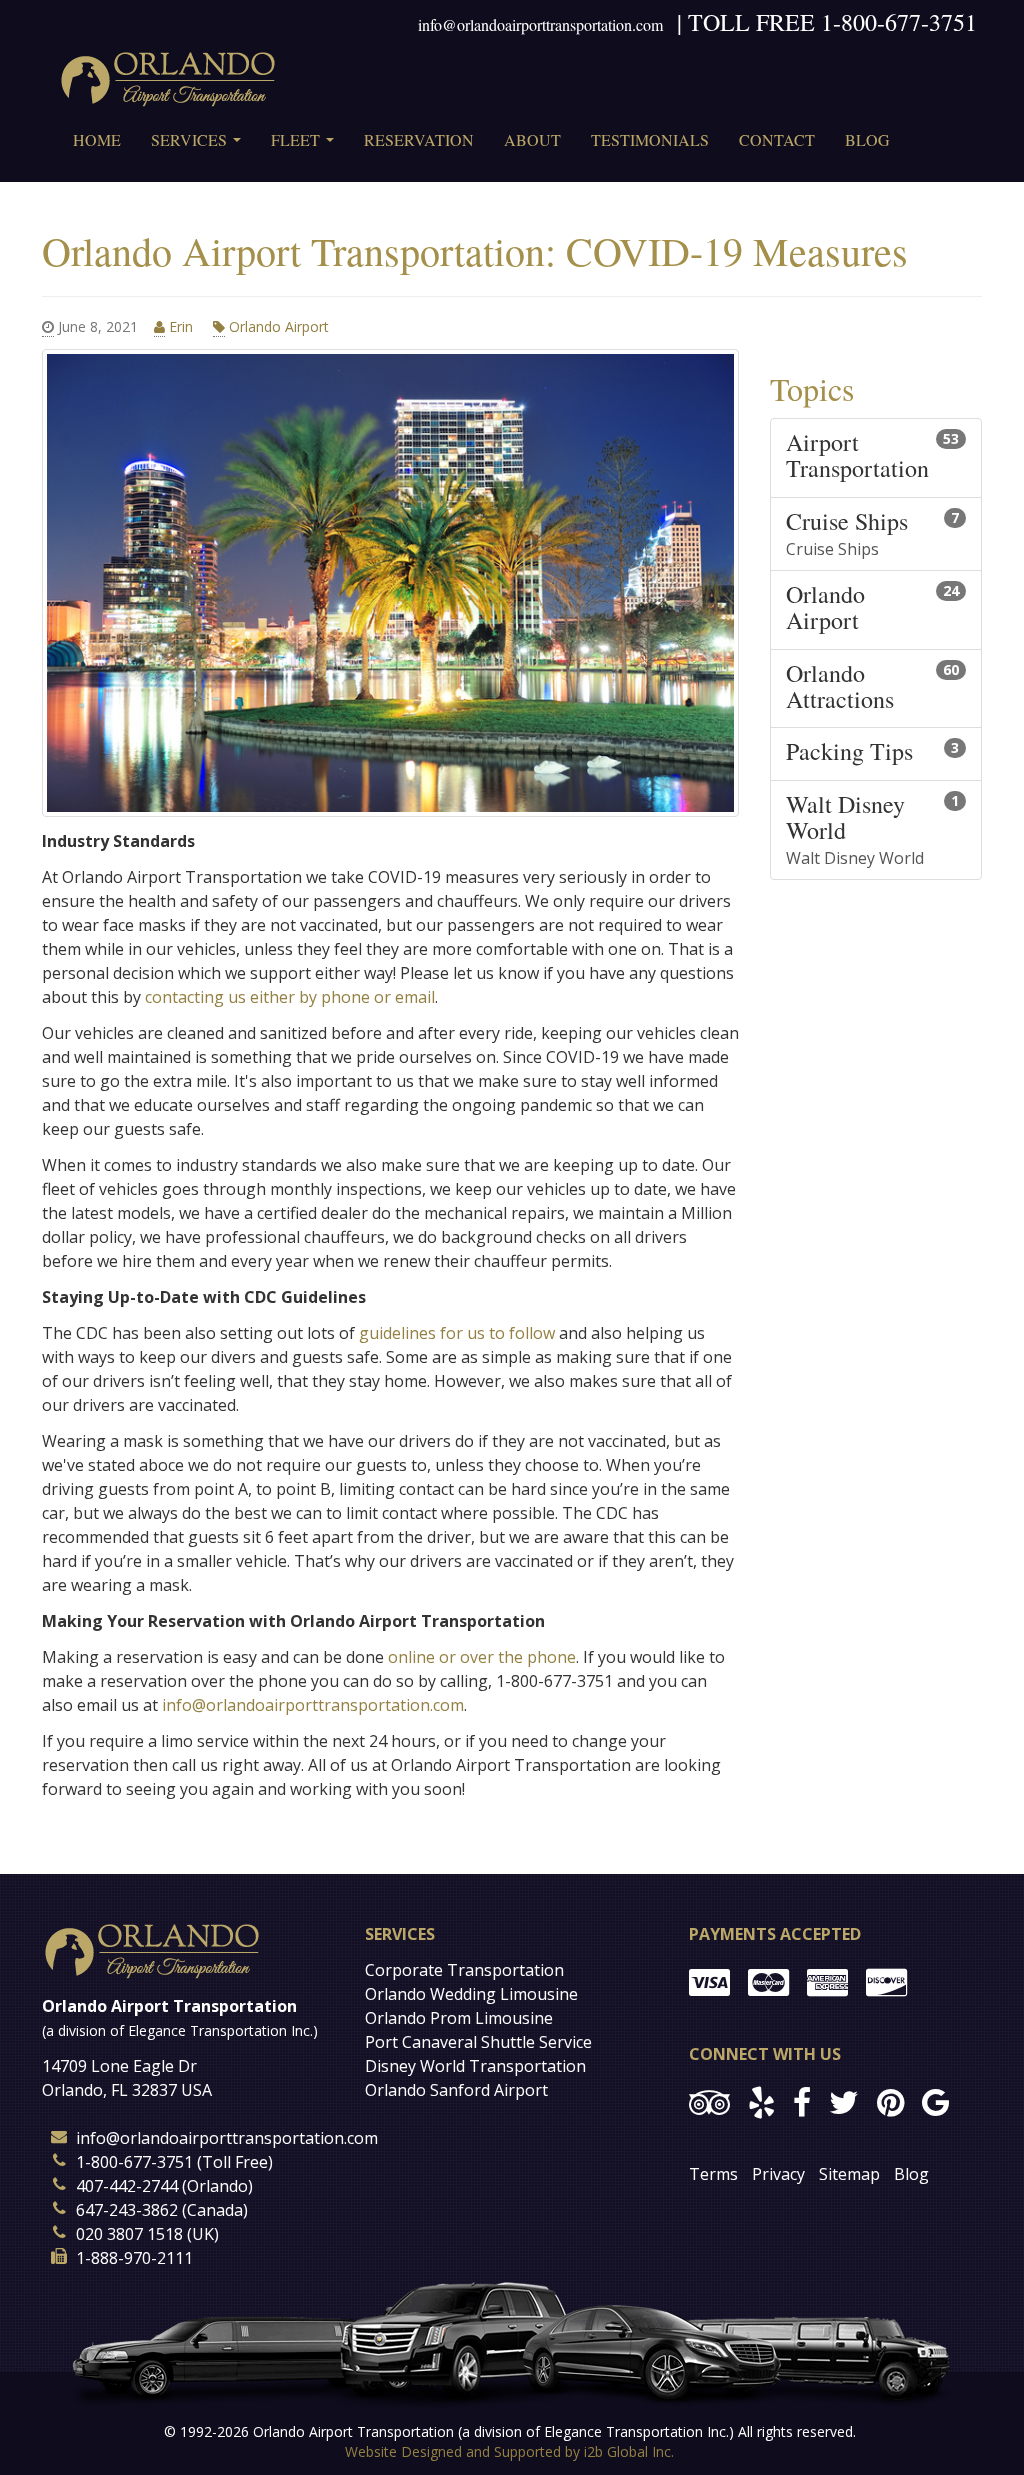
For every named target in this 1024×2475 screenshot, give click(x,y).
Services (200, 146)
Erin (181, 326)
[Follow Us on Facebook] (802, 2101)
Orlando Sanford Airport (456, 2090)
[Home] (168, 78)
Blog (867, 139)
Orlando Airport (277, 326)
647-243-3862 (127, 2210)
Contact (777, 139)
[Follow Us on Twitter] (844, 2101)
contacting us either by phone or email (290, 997)
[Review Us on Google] (935, 2101)
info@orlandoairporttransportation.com (540, 24)
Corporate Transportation (464, 1970)
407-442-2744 (127, 2186)
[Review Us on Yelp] (761, 2101)
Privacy (778, 2174)
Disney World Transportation (475, 2066)
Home (97, 139)
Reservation (419, 139)
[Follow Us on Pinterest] (890, 2101)
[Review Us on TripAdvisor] (709, 2101)
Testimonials (650, 139)
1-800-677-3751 (899, 22)
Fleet (306, 146)
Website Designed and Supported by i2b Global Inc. (509, 2451)
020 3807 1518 (129, 2234)
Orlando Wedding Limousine (471, 1994)
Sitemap (849, 2174)
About (532, 139)
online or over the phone (482, 1657)
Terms (713, 2174)
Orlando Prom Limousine (459, 2018)
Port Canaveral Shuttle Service (478, 2042)
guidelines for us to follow (457, 1333)
